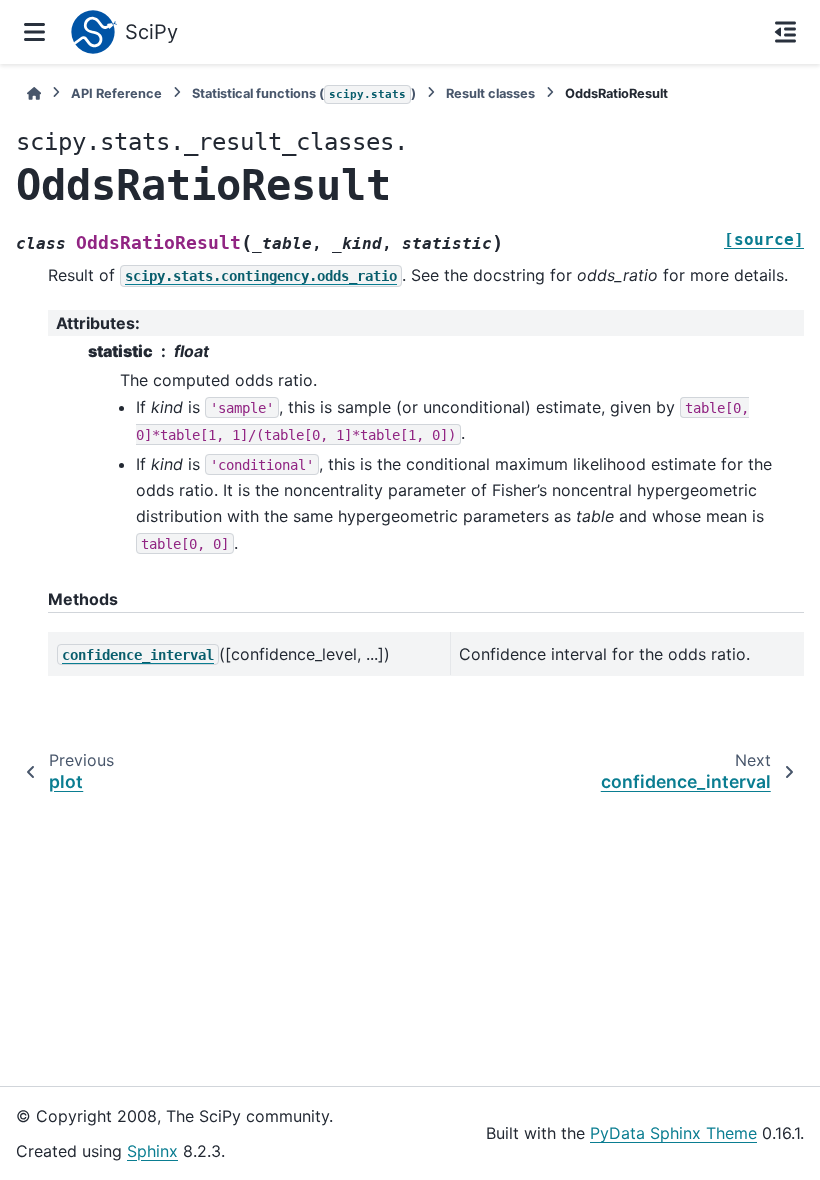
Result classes (490, 93)
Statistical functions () (304, 93)
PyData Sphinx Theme (673, 1133)
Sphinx (152, 1151)
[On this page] (785, 32)
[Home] (34, 93)
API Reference (116, 93)
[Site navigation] (34, 32)
